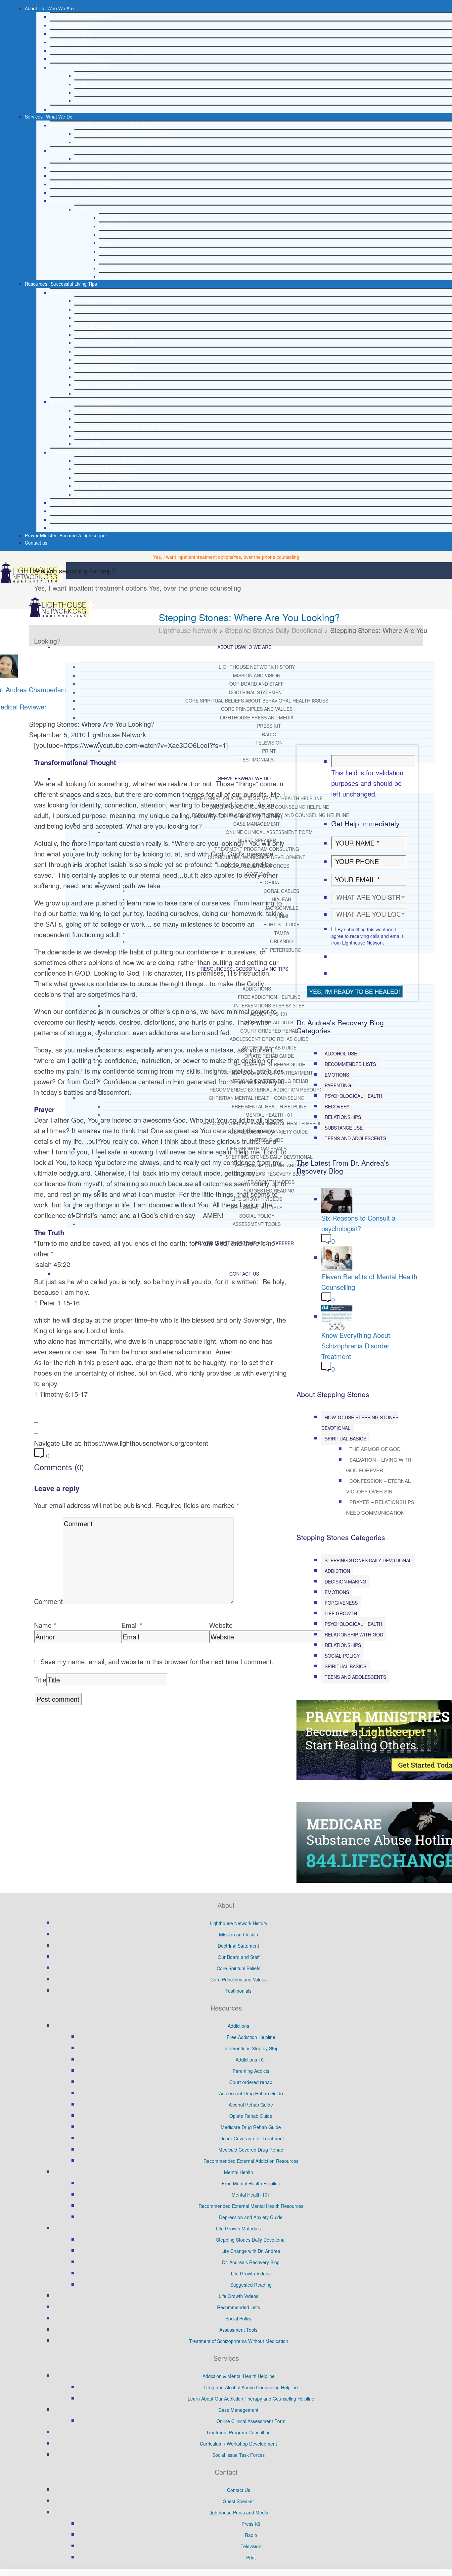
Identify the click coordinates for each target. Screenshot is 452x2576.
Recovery (337, 1106)
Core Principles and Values (78, 59)
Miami (106, 243)
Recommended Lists (71, 511)
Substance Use (344, 1128)
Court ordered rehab (96, 334)
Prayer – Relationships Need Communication (380, 1507)
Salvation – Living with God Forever (379, 1465)
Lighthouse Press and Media (80, 67)
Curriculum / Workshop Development (88, 184)
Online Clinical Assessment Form (109, 159)
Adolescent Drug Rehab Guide (106, 343)
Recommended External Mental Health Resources (127, 427)
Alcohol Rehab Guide (97, 351)
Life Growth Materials (72, 452)
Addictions (60, 292)
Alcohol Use (341, 1053)
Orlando (108, 268)
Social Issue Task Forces (76, 192)
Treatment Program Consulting (82, 175)
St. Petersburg (114, 276)
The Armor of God (375, 1449)
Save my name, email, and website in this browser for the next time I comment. (157, 1661)
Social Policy (63, 519)
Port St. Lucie (113, 251)
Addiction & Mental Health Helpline (239, 2376)
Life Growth (341, 1613)
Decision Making (345, 1581)
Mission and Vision (69, 25)
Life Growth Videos (94, 486)
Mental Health (239, 2172)
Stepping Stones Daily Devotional (109, 461)
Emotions (337, 1075)
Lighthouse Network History (78, 17)
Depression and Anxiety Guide (106, 435)
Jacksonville (112, 234)
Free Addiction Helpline (99, 301)
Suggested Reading (95, 494)
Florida (82, 209)
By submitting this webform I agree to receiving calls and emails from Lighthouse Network (367, 936)
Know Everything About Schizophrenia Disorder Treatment (356, 1346)
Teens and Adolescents (355, 1138)
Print (79, 101)
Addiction (337, 1571)
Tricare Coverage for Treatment (108, 376)
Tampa (107, 260)
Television (85, 92)
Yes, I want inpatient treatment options (193, 557)
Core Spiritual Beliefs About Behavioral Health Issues (105, 50)
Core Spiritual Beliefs (239, 1968)
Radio (81, 84)
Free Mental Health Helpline (104, 410)
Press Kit (84, 75)
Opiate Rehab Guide (96, 360)
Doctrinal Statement (70, 42)
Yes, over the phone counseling (266, 557)
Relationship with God (354, 1634)
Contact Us (239, 2490)
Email (130, 1625)
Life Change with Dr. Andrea (104, 469)
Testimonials (63, 109)
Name (43, 1625)
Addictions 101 (90, 317)
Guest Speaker (65, 167)
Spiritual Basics (345, 1438)
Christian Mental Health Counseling (87, 402)
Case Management (70, 150)
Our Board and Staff (70, 33)
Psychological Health (353, 1096)
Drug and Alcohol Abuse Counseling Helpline (121, 133)
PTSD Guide (88, 444)
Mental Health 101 (94, 418)
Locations (60, 201)
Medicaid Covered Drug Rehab (107, 385)
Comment (48, 1601)
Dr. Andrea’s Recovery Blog (103, 477)
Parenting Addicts (93, 326)
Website (221, 1625)
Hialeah (107, 226)
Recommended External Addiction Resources (122, 393)
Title (40, 1680)
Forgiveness (341, 1603)
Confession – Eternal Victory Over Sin (378, 1486)
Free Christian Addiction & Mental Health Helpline (101, 125)
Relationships (343, 1117)
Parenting (338, 1085)
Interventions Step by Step (102, 309)
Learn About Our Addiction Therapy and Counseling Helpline (138, 142)
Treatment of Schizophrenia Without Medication (239, 2341)
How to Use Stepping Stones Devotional (360, 1423)
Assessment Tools (69, 528)
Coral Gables (113, 218)
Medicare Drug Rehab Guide (105, 368)
